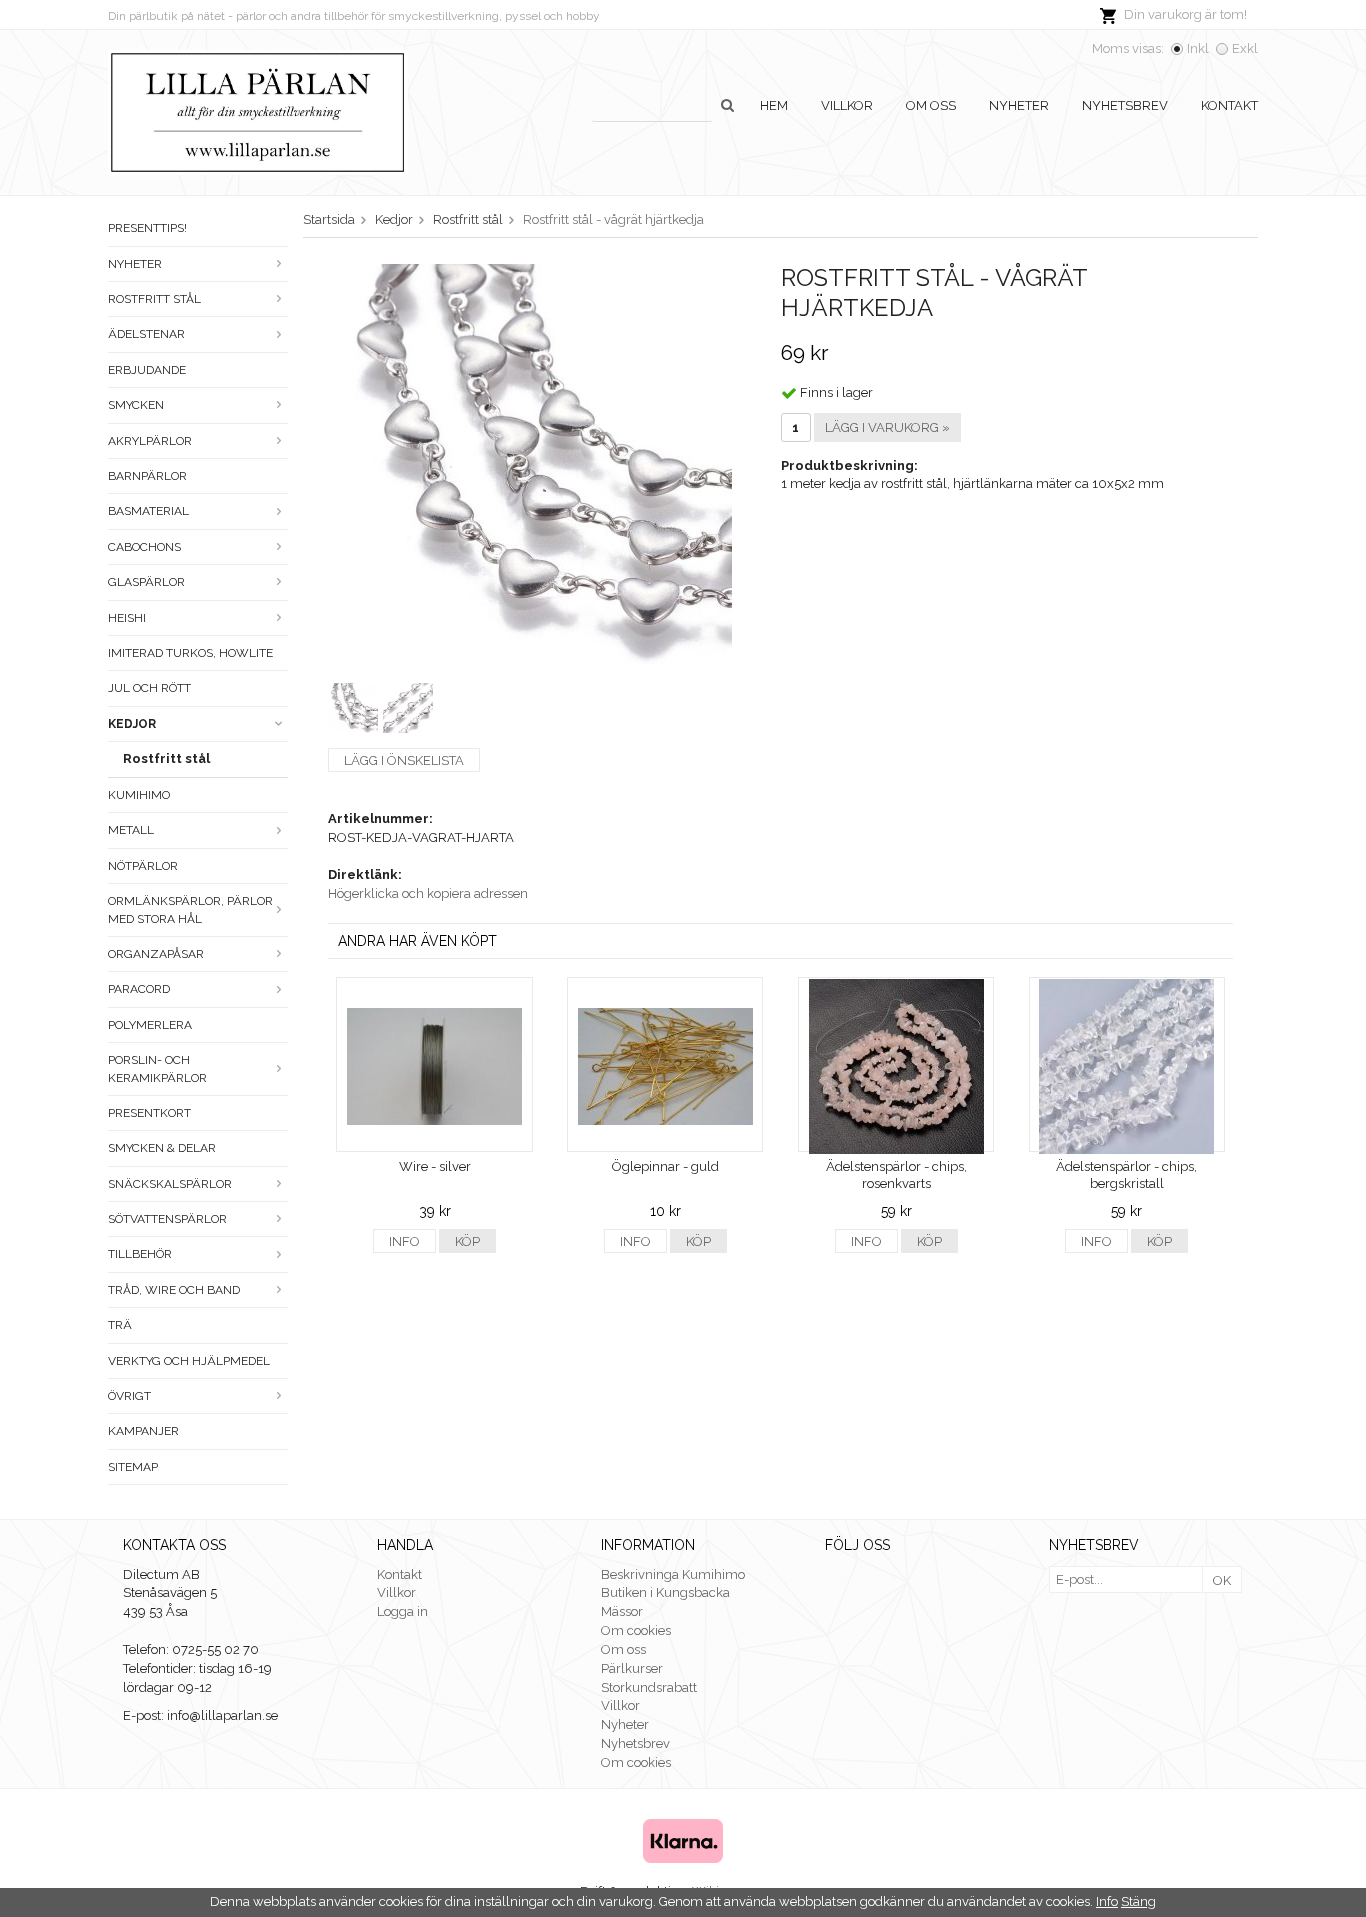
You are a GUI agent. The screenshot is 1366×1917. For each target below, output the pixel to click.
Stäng (1138, 1901)
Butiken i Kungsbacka (665, 1592)
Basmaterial (148, 511)
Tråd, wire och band (174, 1290)
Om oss (931, 105)
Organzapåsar (156, 954)
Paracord (139, 989)
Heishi (127, 618)
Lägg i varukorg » (887, 427)
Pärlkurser (632, 1668)
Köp (467, 1241)
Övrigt (129, 1396)
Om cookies (636, 1630)
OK (1222, 1580)
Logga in (402, 1611)
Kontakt (1229, 105)
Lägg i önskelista (404, 760)
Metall (131, 830)
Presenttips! (147, 228)
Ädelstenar (146, 334)
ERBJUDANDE (147, 370)
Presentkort (149, 1113)
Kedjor (132, 724)
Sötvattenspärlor (167, 1219)
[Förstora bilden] (532, 462)
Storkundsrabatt (649, 1687)
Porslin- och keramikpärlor (157, 1068)
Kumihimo (139, 795)
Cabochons (144, 547)
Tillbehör (140, 1254)
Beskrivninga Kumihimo (673, 1574)
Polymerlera (150, 1025)
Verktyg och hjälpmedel (189, 1361)
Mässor (622, 1611)
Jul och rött (149, 688)
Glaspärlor (146, 582)
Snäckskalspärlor (170, 1184)
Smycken (136, 405)
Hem (774, 105)
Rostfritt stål (154, 299)
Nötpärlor (143, 866)
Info (404, 1241)
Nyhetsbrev (1125, 105)
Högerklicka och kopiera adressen (428, 893)
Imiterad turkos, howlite (190, 653)
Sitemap (133, 1467)
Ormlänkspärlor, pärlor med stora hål (190, 909)
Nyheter (1019, 105)
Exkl (1245, 48)
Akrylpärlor (150, 441)
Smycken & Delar (162, 1148)
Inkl (1198, 48)
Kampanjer (143, 1431)
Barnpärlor (147, 476)
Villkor (847, 105)
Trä (120, 1325)
